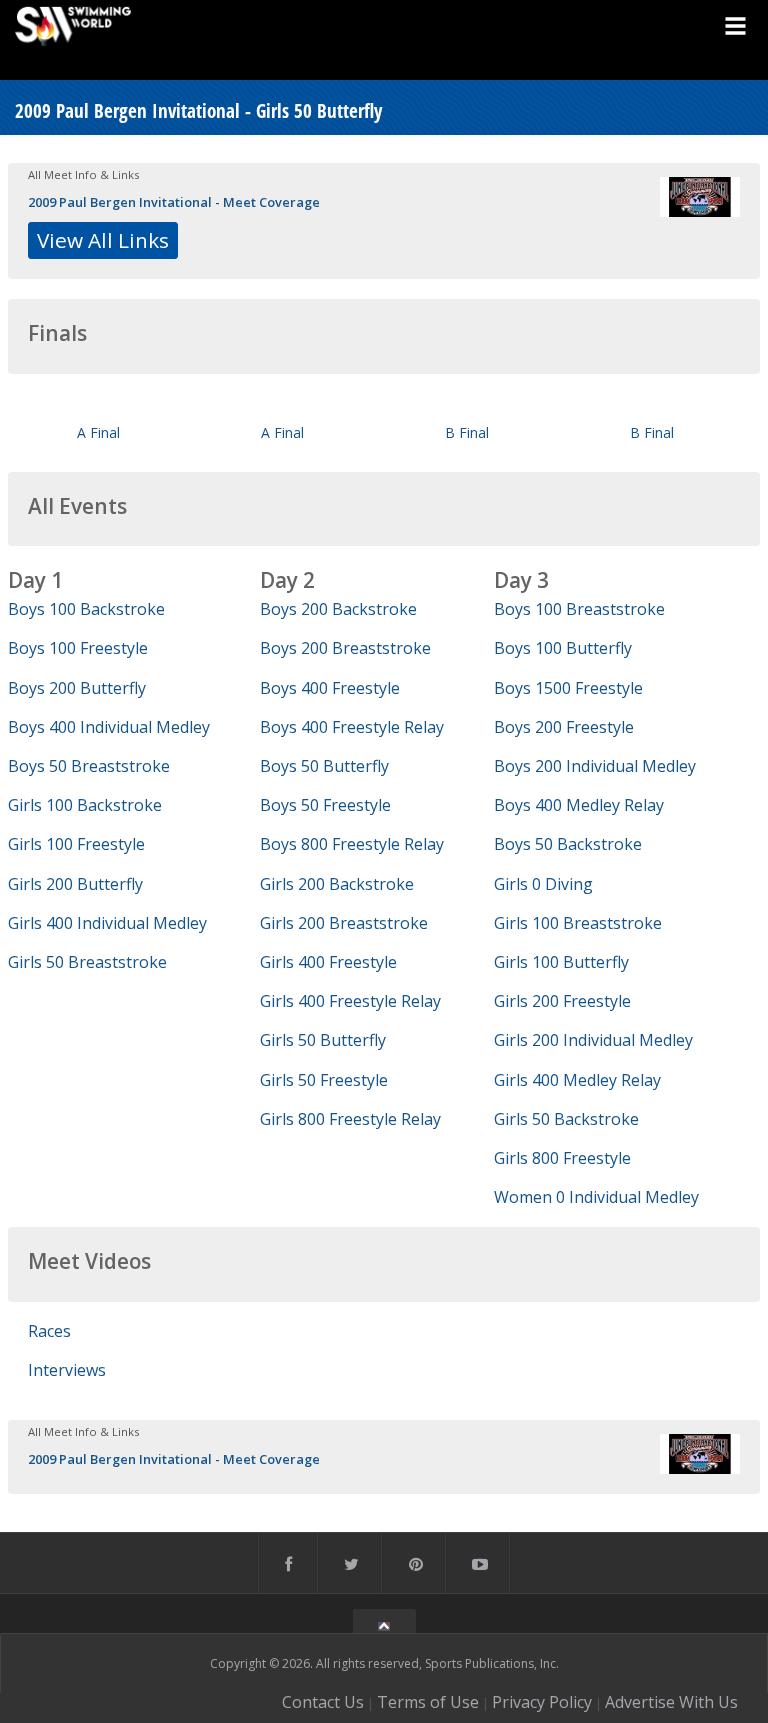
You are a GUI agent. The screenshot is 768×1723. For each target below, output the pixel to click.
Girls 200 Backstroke (337, 884)
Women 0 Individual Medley (596, 1197)
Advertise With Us (671, 1702)
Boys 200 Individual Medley (595, 766)
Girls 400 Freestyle (328, 962)
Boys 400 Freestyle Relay (352, 727)
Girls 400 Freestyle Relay (350, 1001)
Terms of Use (428, 1702)
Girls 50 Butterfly (323, 1040)
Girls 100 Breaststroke (578, 923)
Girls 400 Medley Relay (577, 1080)
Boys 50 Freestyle (325, 805)
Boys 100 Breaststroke (579, 609)
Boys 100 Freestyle (78, 648)
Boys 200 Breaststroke (345, 648)
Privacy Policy (542, 1702)
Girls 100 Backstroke (85, 805)
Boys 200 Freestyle (564, 727)
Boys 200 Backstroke (338, 609)
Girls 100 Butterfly (561, 962)
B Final (467, 432)
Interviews (67, 1370)
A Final (98, 432)
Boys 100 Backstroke (86, 609)
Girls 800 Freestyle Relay (350, 1119)
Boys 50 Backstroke (568, 844)
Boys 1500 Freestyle (568, 688)
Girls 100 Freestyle (76, 844)
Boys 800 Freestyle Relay (352, 844)
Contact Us (323, 1702)
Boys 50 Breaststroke (89, 766)
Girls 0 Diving (543, 884)
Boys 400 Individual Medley (109, 727)
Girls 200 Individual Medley (593, 1040)
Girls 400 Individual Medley (107, 923)
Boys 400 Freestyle (330, 688)
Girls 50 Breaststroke (87, 962)
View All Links (103, 240)
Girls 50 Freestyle (324, 1080)
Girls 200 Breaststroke (344, 923)
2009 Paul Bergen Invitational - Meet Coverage (174, 202)
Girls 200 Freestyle (562, 1001)
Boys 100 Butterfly (563, 648)
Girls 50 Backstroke (566, 1119)
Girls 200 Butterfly (75, 884)
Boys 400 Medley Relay (579, 805)
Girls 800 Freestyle (562, 1158)
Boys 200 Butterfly (77, 688)
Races (49, 1331)
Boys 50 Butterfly (324, 766)
